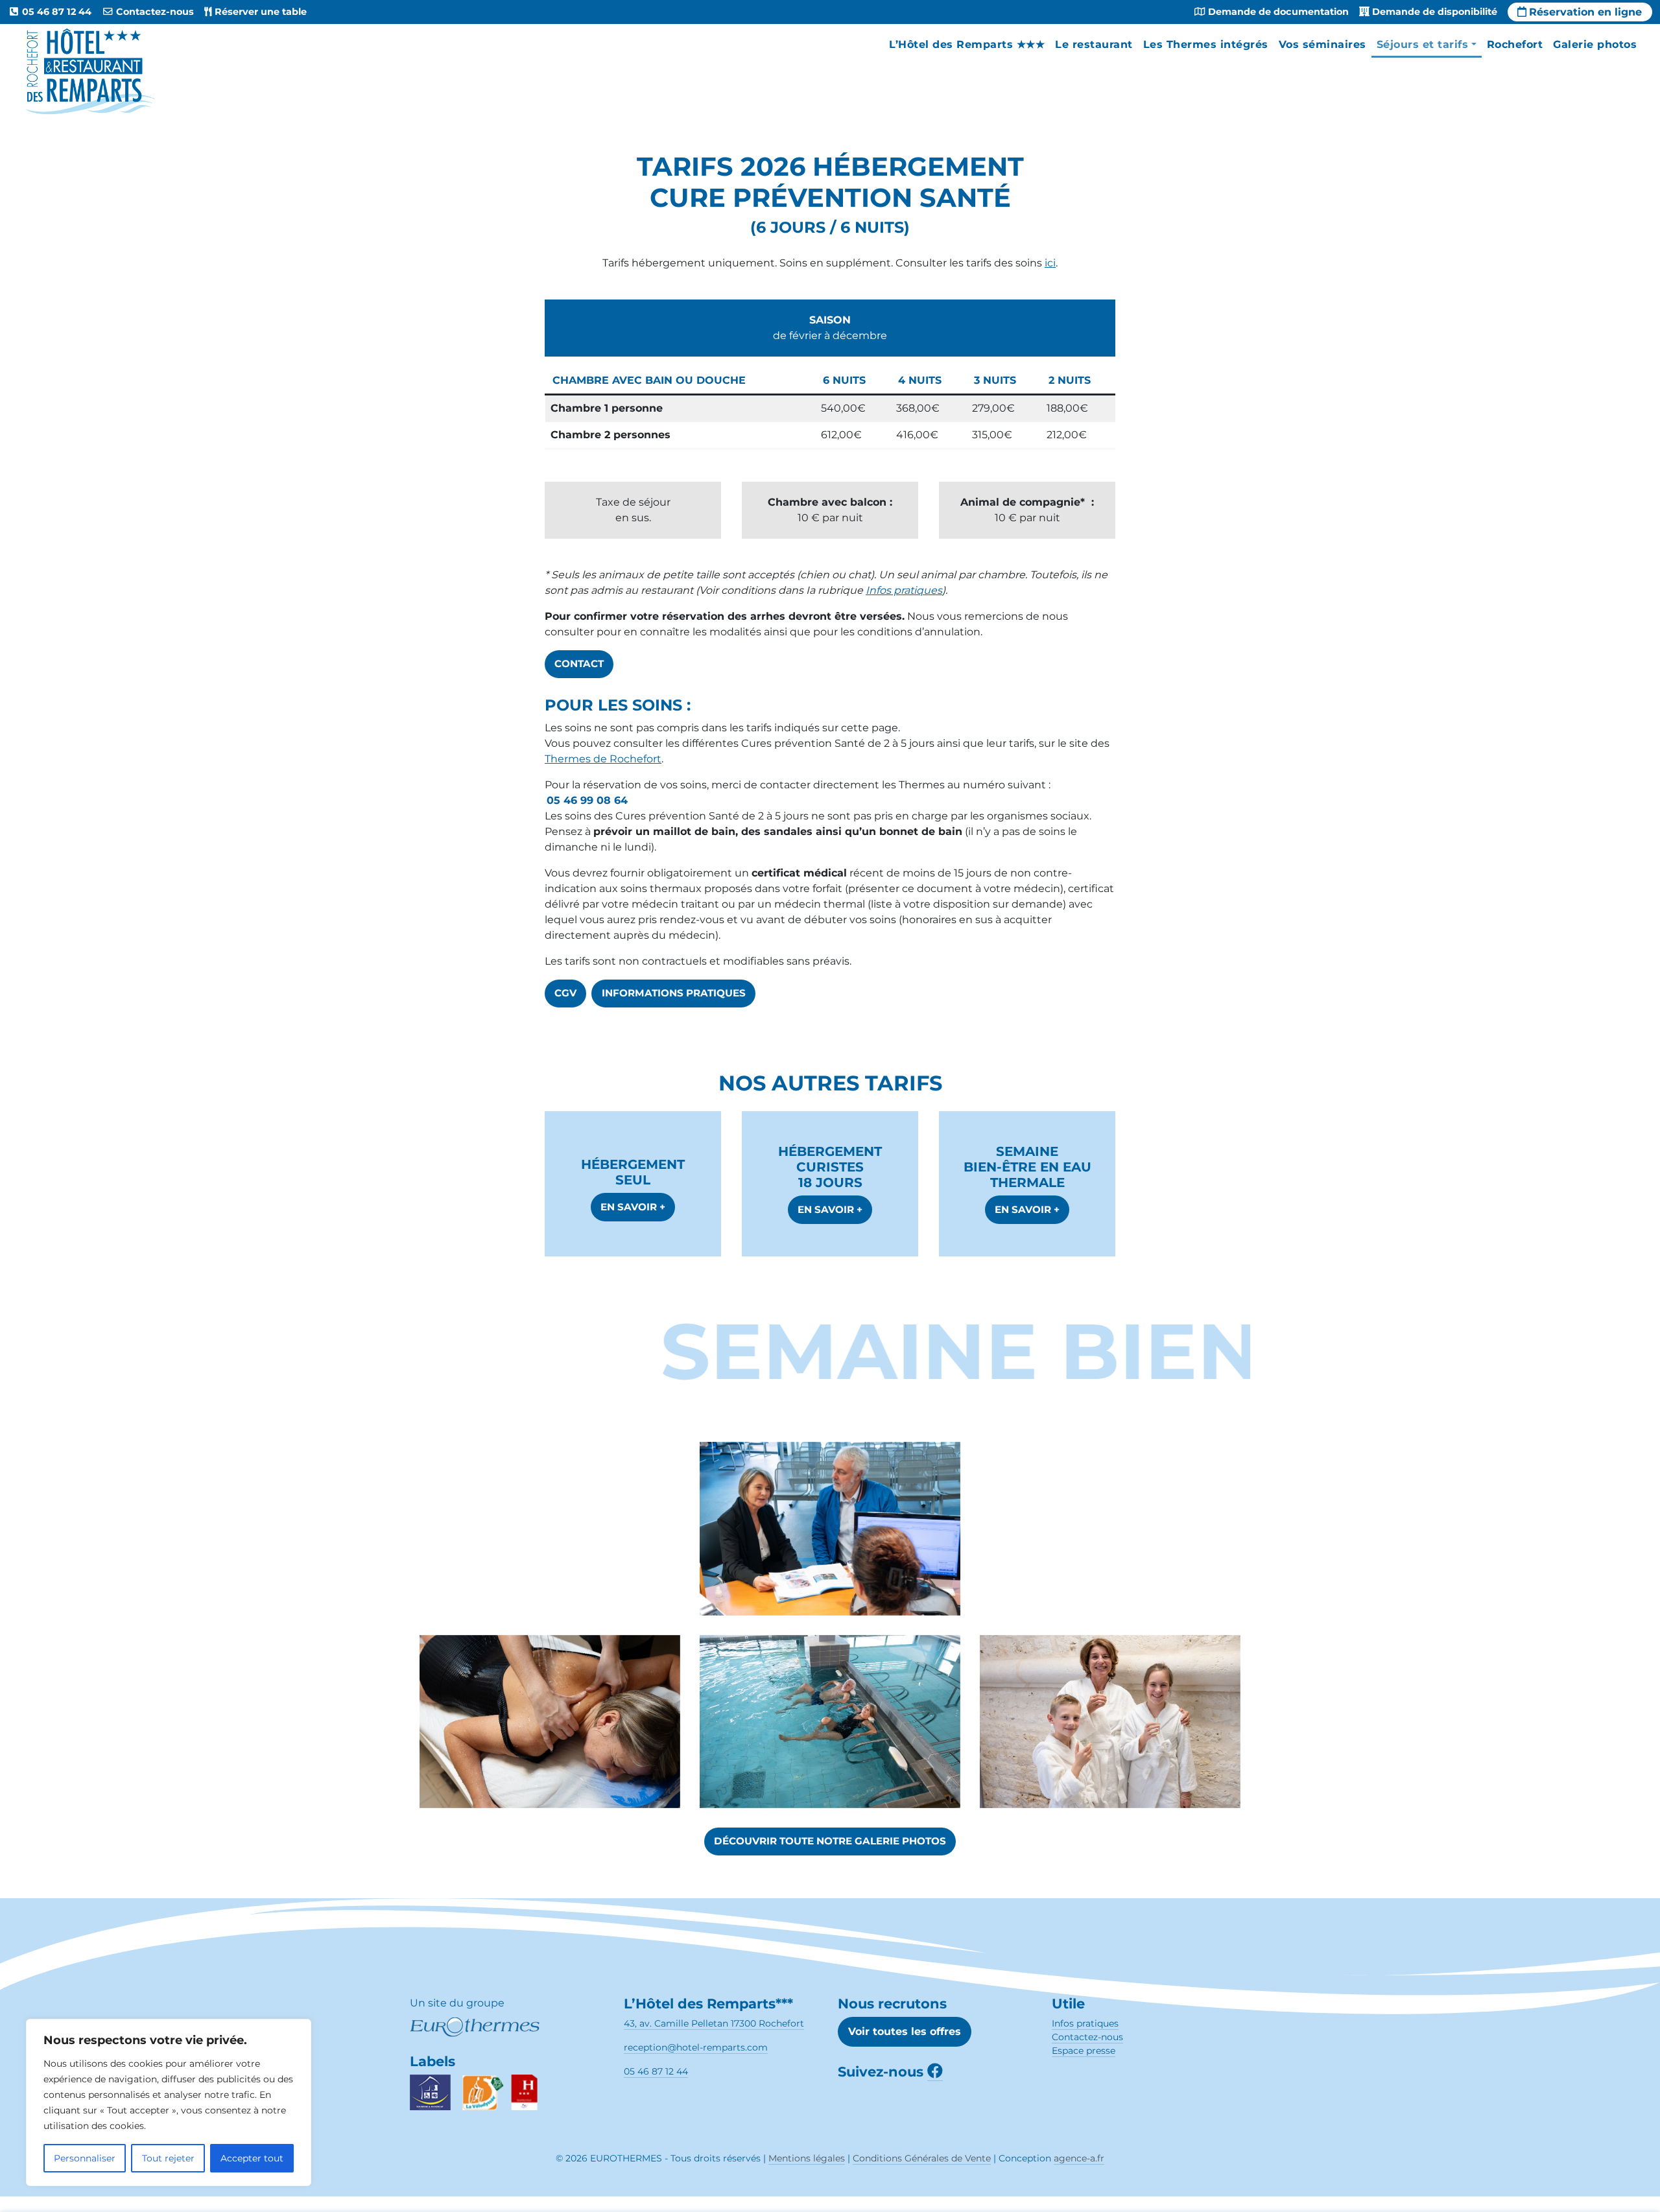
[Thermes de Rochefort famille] (1110, 1734)
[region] (169, 2102)
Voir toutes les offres (905, 2031)
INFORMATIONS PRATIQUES (674, 993)
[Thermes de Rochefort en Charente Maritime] (550, 1542)
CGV (565, 993)
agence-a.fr (1079, 2158)
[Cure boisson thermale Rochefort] (1110, 1541)
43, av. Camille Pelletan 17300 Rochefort (714, 2023)
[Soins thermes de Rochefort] (550, 1734)
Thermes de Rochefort (603, 759)
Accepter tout (252, 2158)
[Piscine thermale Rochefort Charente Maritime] (830, 1734)
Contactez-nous (1087, 2037)
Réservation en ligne (1585, 12)
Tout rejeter (168, 2158)
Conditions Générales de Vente (922, 2158)
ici (1050, 263)
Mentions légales (807, 2158)
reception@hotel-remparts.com (696, 2047)
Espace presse (1084, 2051)
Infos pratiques (904, 590)
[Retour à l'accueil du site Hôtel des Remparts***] (89, 71)
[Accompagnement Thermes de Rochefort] (830, 1542)
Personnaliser (85, 2158)
